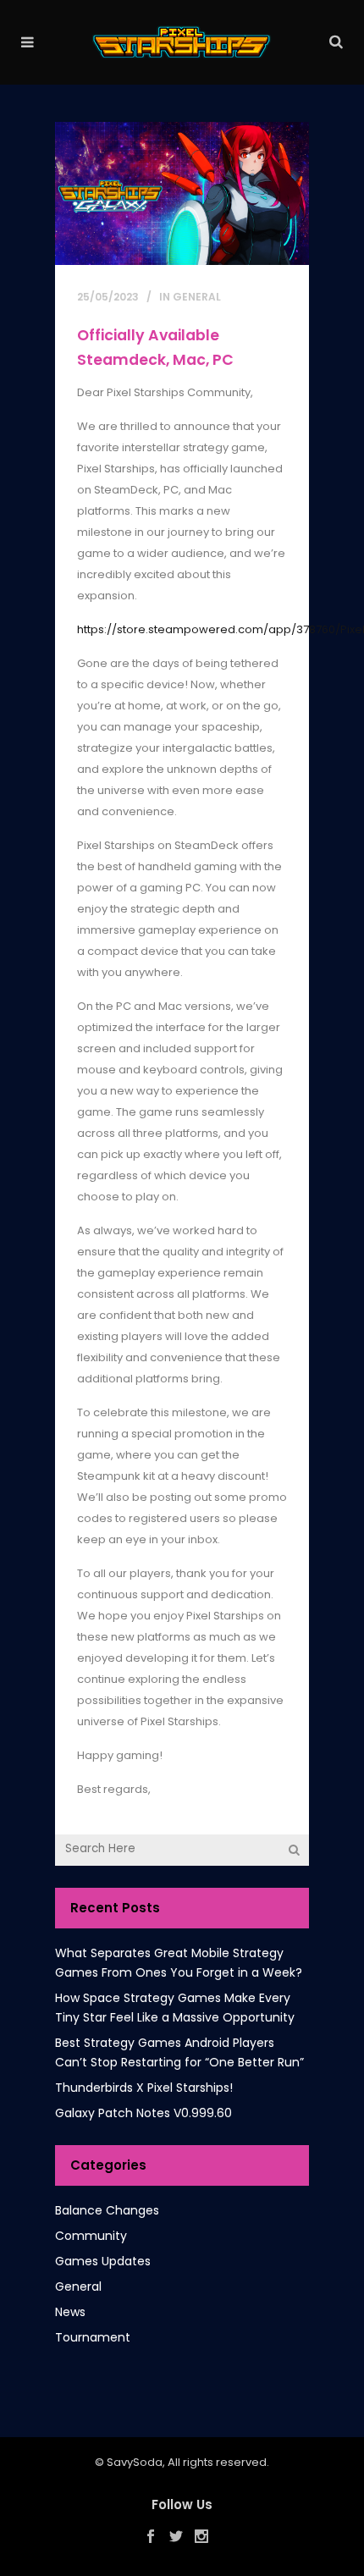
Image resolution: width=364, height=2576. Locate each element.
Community (91, 2236)
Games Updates (103, 2261)
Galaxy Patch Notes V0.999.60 (143, 2113)
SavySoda (135, 2462)
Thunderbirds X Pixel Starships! (144, 2088)
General (197, 297)
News (70, 2312)
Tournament (93, 2337)
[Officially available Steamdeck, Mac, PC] (182, 193)
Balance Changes (107, 2210)
